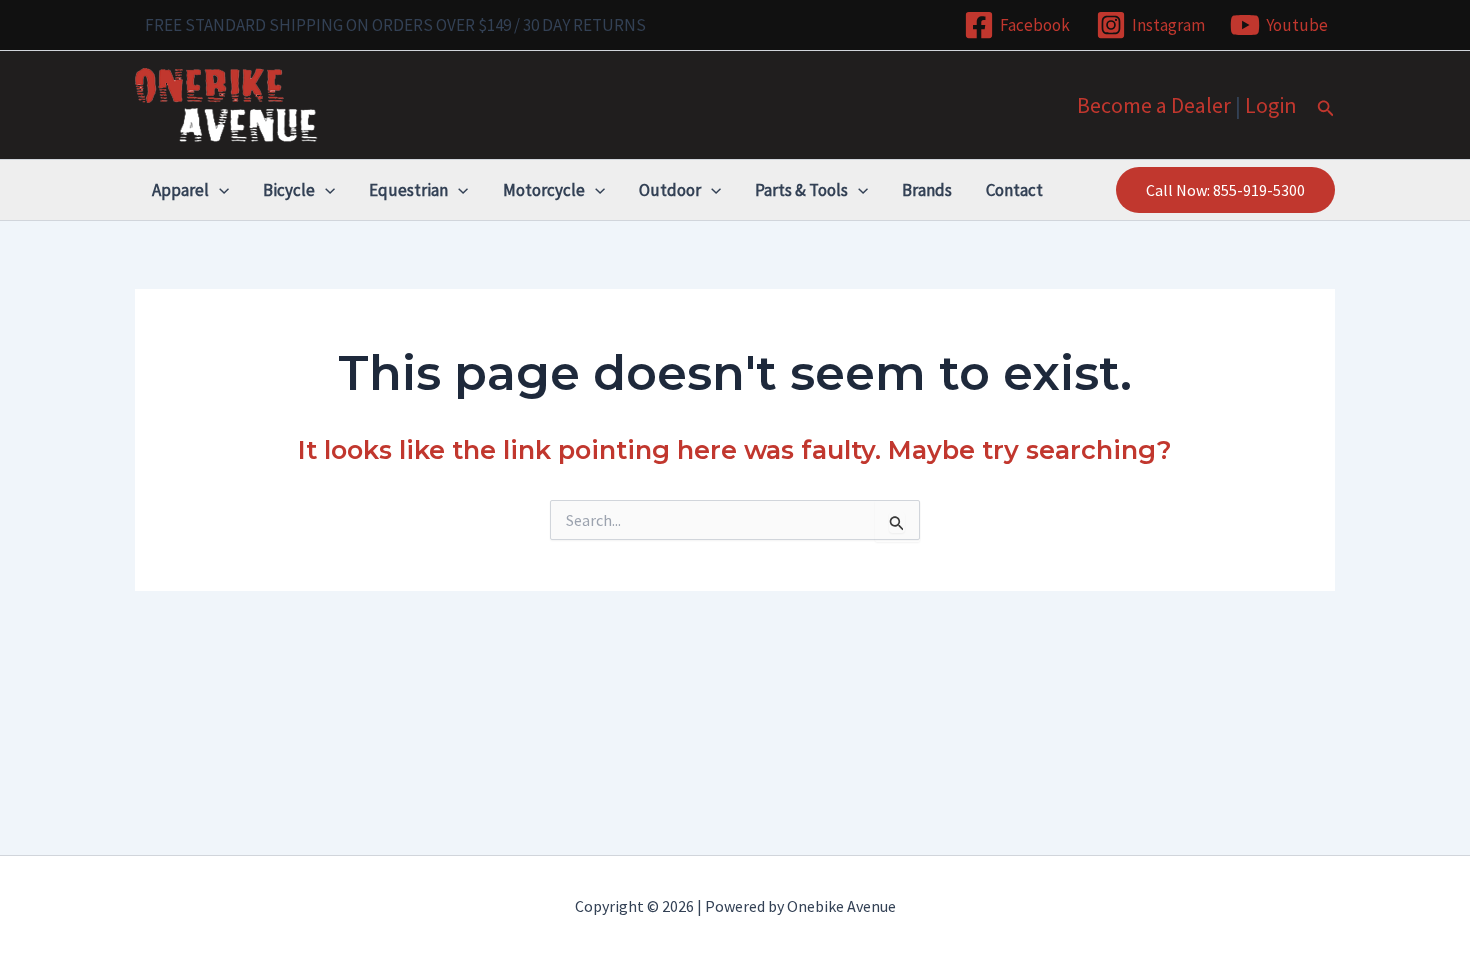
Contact (1014, 190)
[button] (1326, 109)
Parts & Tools (801, 190)
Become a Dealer (1154, 105)
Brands (927, 190)
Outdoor (670, 190)
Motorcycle (544, 190)
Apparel (180, 190)
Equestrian (408, 190)
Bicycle (289, 190)
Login (1271, 105)
